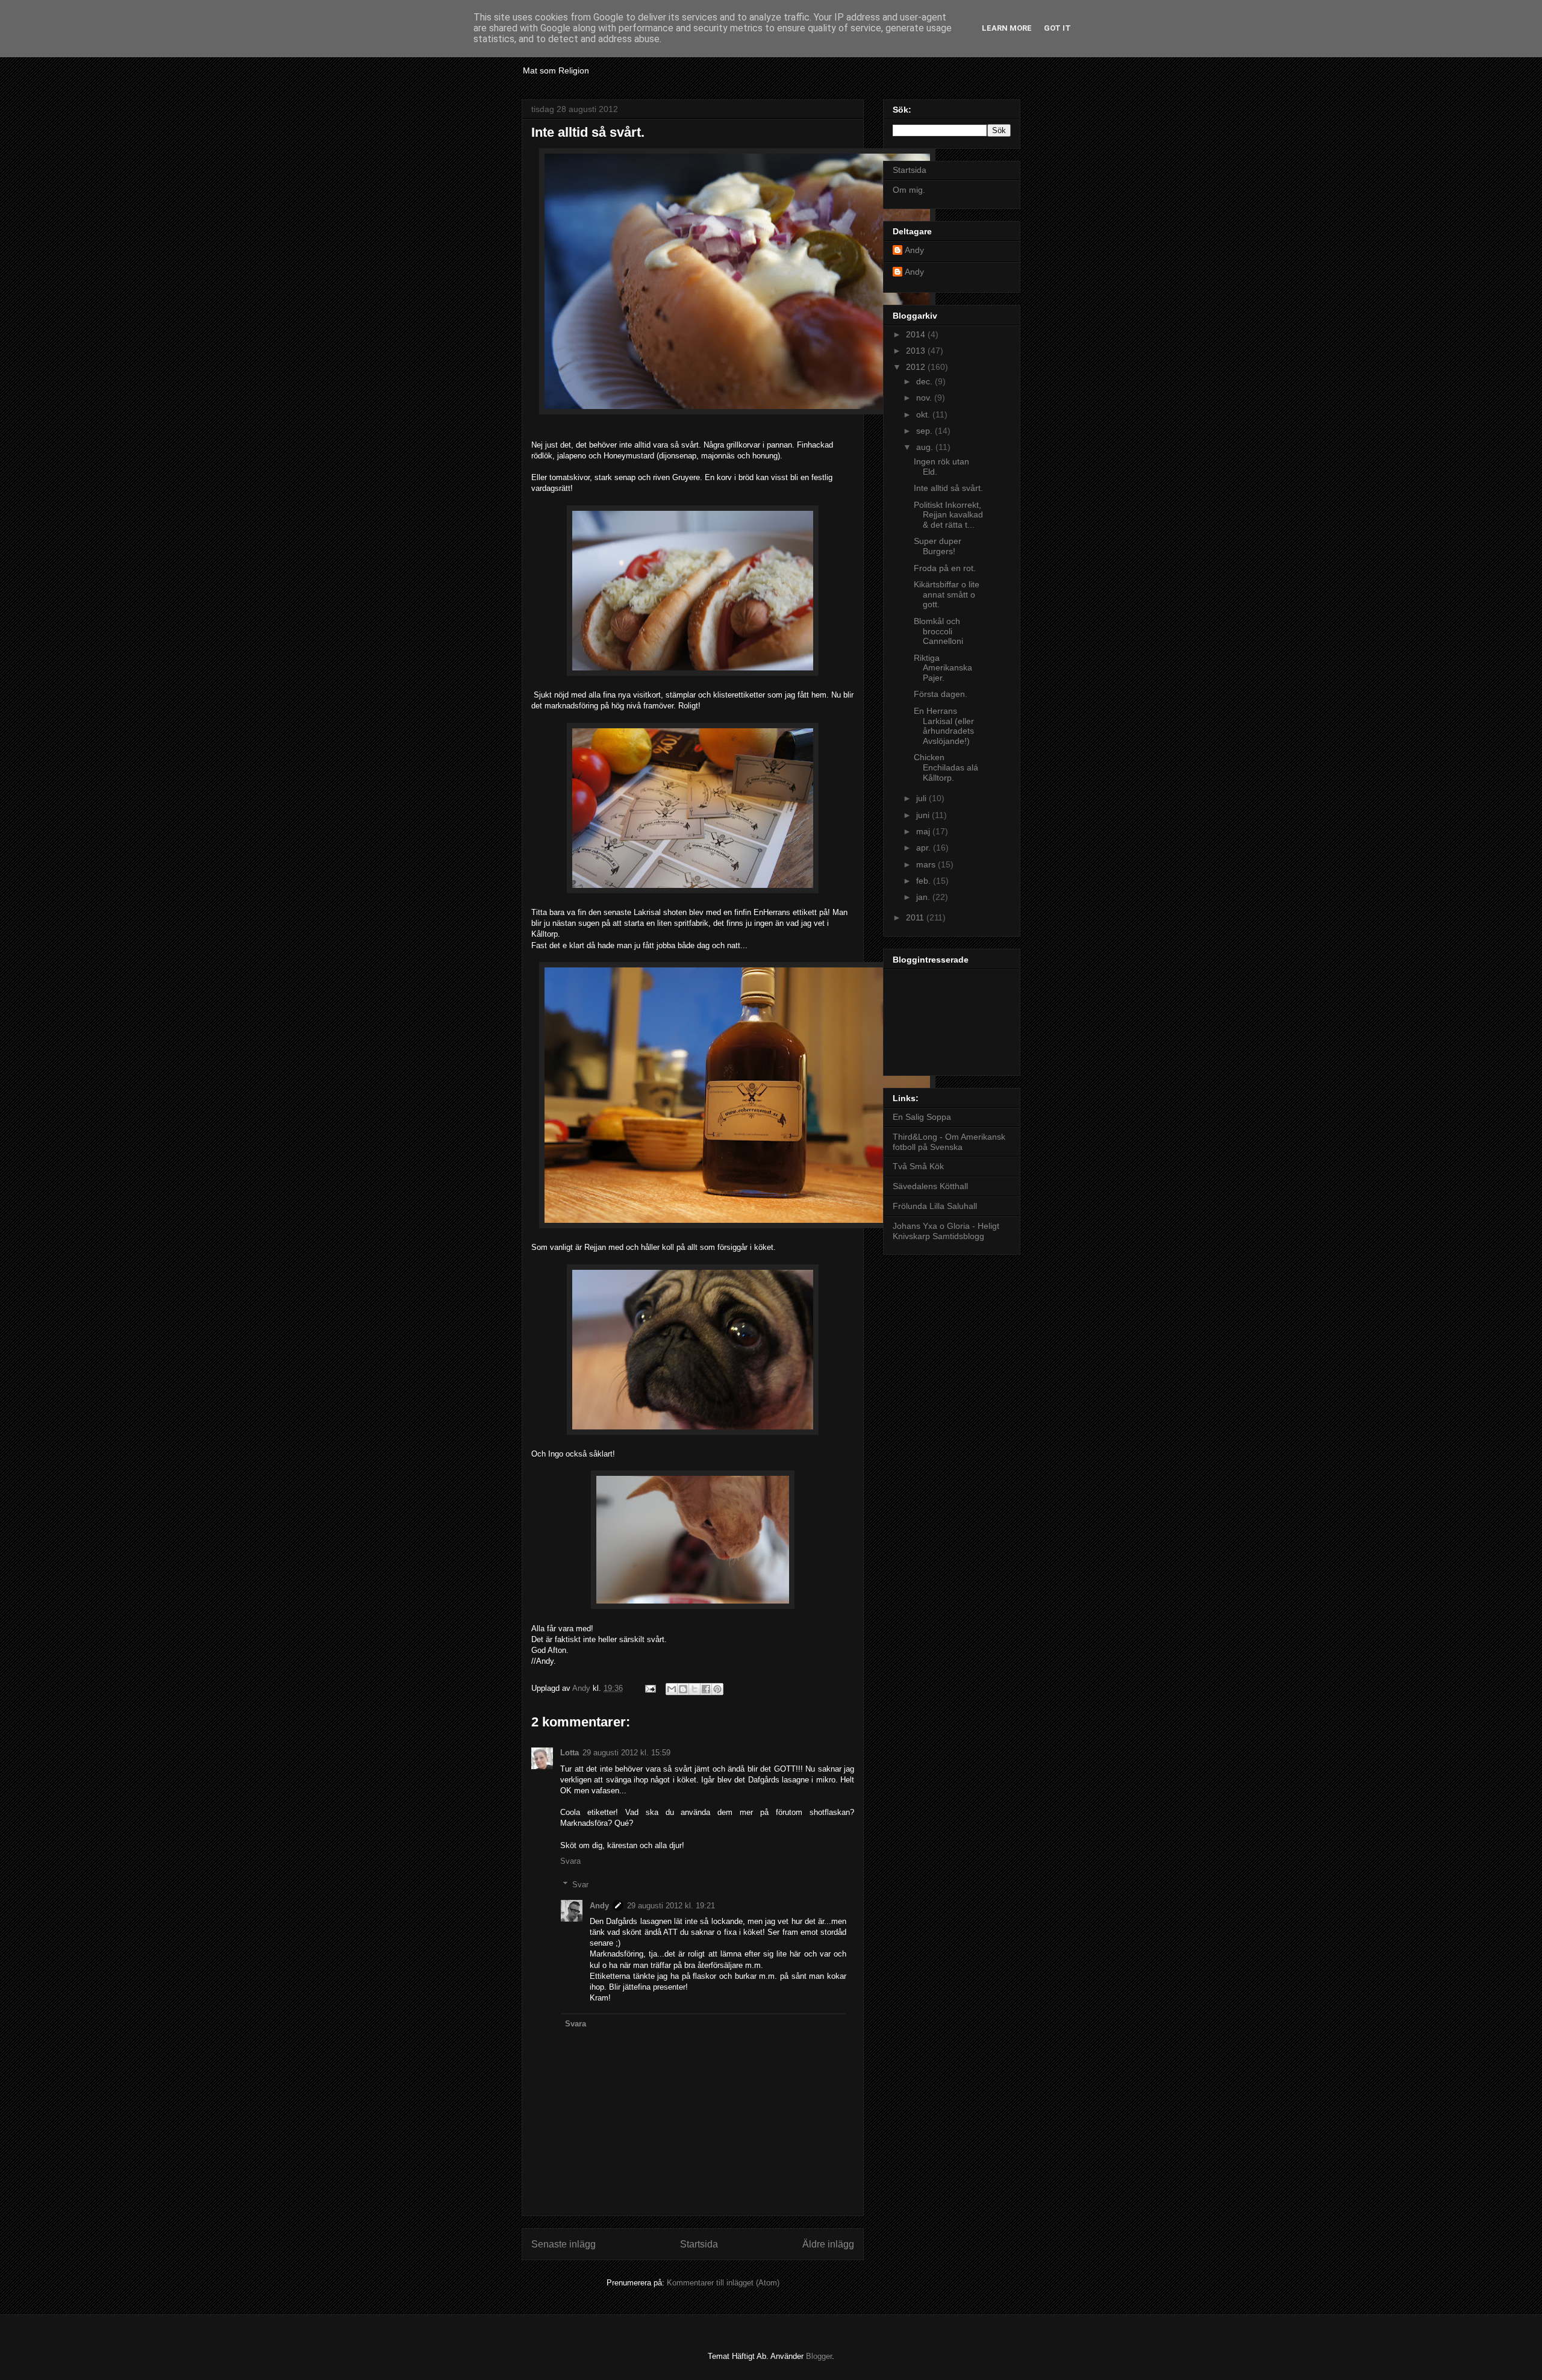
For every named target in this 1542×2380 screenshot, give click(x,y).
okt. (924, 414)
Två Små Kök (918, 1166)
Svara (570, 1861)
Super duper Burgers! (938, 546)
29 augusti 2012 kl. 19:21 (671, 1906)
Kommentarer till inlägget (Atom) (723, 2283)
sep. (926, 431)
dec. (926, 381)
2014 (917, 334)
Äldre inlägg (828, 2244)
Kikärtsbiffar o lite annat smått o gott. (947, 595)
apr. (925, 848)
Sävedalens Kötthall (930, 1186)
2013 (917, 351)
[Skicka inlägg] (650, 1688)
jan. (924, 897)
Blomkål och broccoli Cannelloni (938, 631)
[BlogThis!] (683, 1689)
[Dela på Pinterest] (717, 1689)
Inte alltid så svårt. (948, 488)
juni (924, 815)
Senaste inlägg (563, 2244)
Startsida (699, 2244)
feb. (925, 881)
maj (924, 831)
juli (922, 798)
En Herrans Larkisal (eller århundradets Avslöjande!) (944, 726)
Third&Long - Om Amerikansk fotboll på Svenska (949, 1142)
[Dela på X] (695, 1689)
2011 (916, 917)
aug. (926, 447)
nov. (925, 398)
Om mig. (909, 190)
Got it (1057, 28)
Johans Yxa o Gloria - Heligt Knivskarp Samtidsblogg (946, 1231)
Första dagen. (941, 694)
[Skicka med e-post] (672, 1689)
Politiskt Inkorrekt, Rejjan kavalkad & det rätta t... (948, 515)
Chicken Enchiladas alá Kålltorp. (946, 767)
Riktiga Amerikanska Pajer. (943, 668)
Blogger (819, 2356)
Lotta (570, 1753)
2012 (917, 367)
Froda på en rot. (945, 568)
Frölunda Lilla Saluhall (935, 1206)
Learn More (1007, 28)
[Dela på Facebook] (706, 1689)
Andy (599, 1906)
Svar (580, 1885)
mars (927, 864)
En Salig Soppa (922, 1117)
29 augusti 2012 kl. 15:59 (626, 1753)
